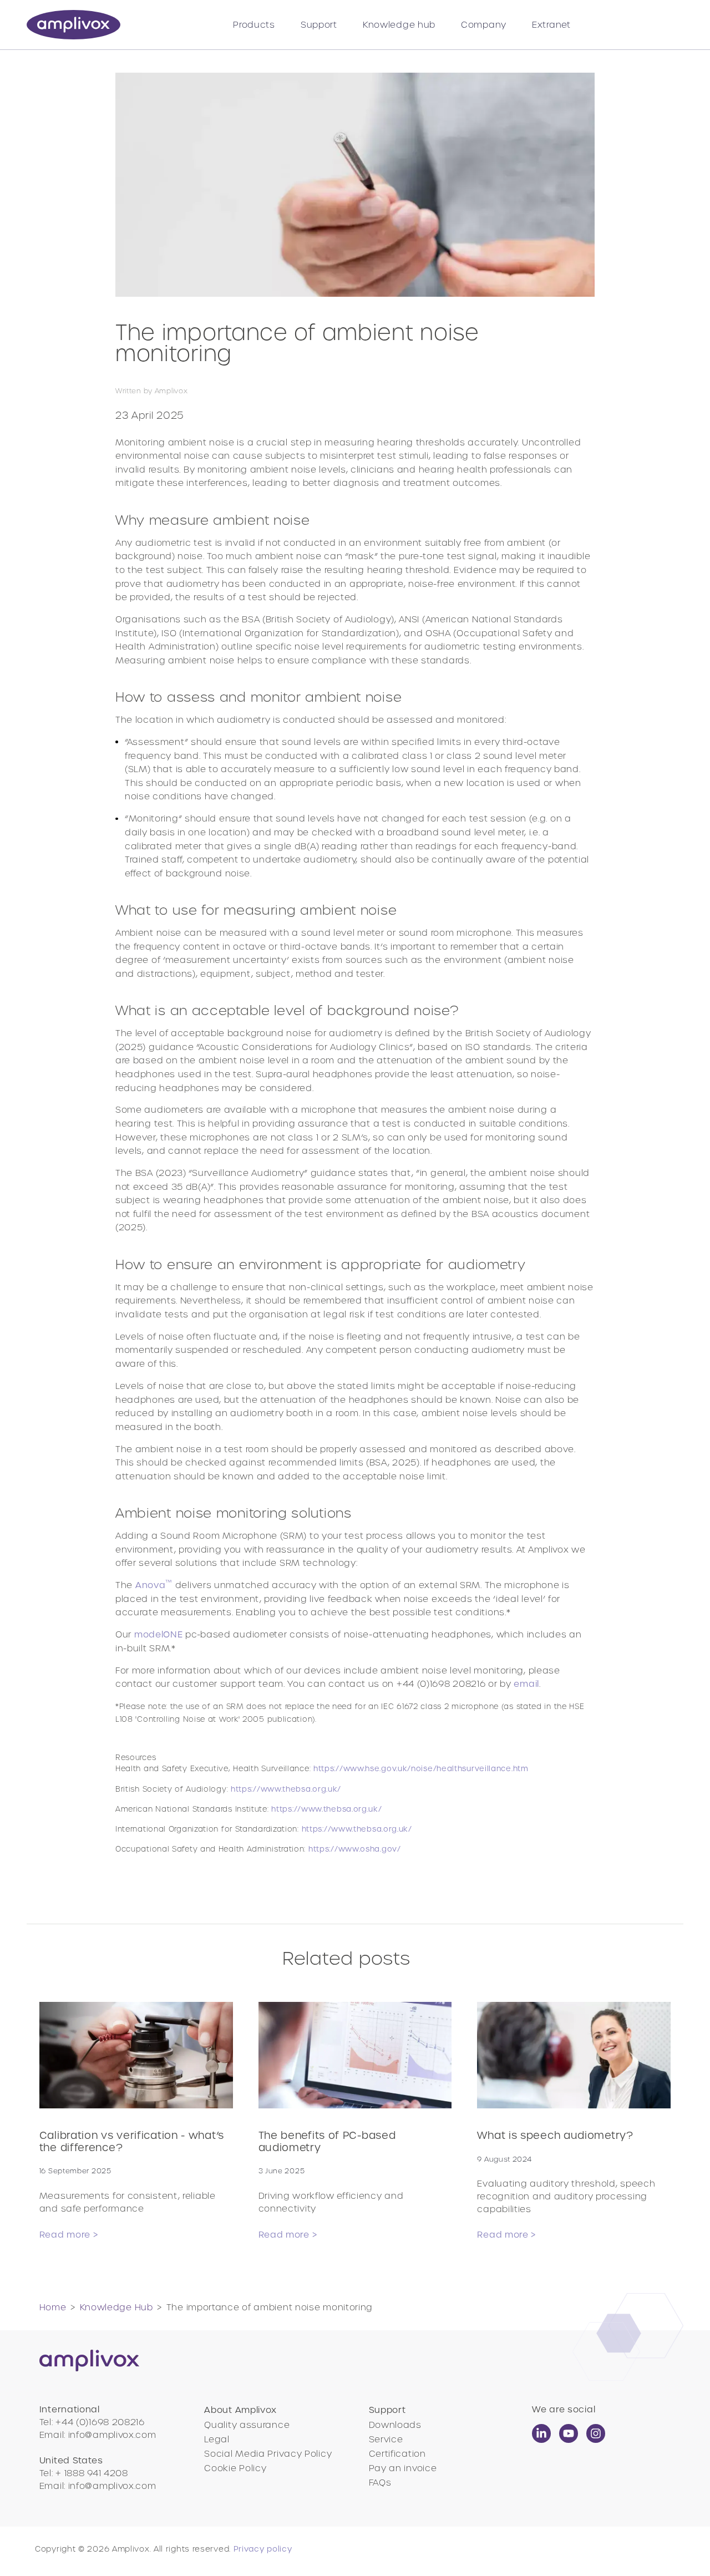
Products (254, 25)
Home (53, 2307)
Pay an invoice (403, 2468)
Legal (217, 2439)
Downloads (395, 2425)
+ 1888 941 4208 (92, 2473)
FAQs (380, 2483)
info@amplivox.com (112, 2435)
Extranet (551, 25)
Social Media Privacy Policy (268, 2454)
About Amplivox (240, 2410)
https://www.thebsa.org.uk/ (286, 1789)
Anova (154, 1585)
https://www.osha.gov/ (355, 1849)
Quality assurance (247, 2425)
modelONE (159, 1634)
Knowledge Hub (116, 2307)
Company (484, 25)
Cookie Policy (235, 2468)
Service (386, 2439)
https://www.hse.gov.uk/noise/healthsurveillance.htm (421, 1769)
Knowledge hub (399, 25)
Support (319, 25)
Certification (397, 2454)
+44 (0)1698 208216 (100, 2422)
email (526, 1684)
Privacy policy (263, 2549)
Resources (322, 1803)
